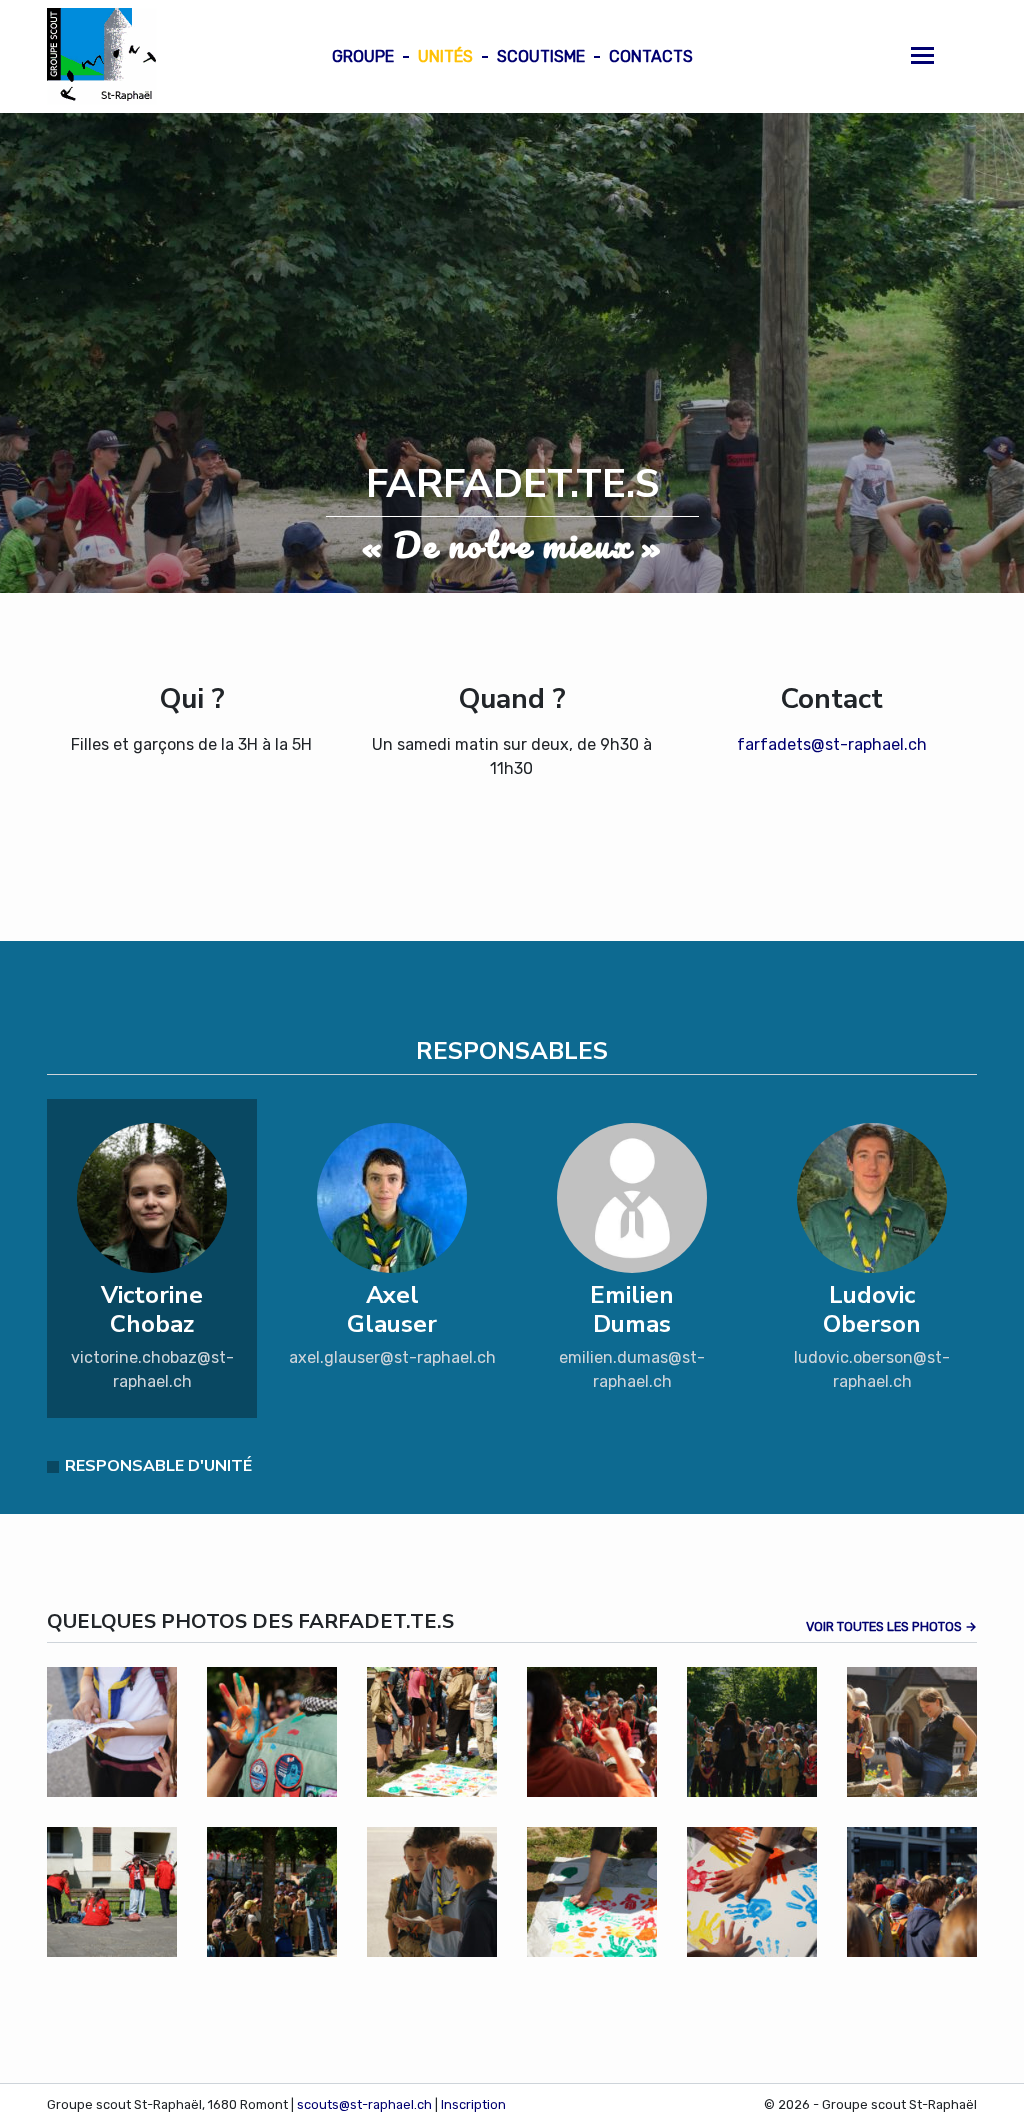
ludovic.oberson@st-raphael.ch (872, 1369)
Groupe (363, 56)
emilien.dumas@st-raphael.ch (632, 1369)
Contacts (651, 56)
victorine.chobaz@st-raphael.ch (152, 1369)
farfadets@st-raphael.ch (832, 744)
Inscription (473, 2104)
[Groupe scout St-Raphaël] (102, 56)
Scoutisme (541, 56)
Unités (445, 56)
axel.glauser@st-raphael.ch (392, 1357)
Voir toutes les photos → (891, 1626)
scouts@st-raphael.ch (364, 2104)
